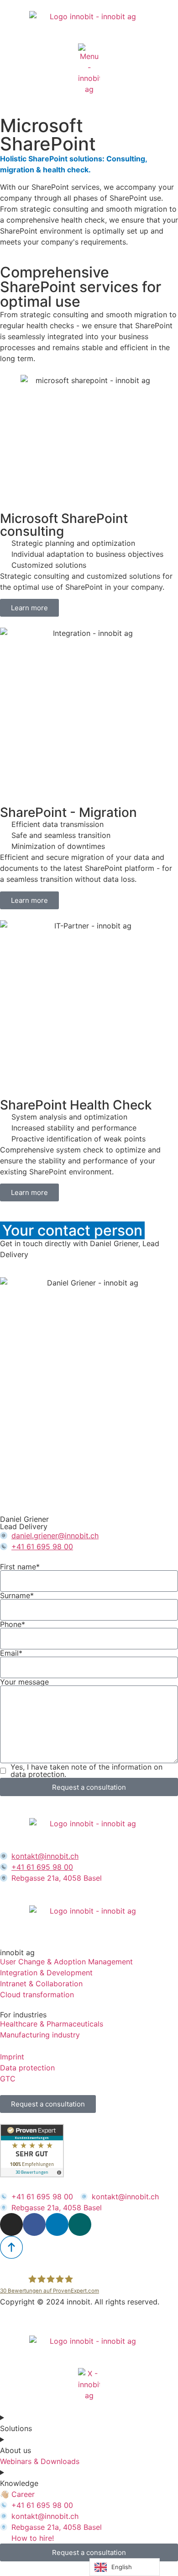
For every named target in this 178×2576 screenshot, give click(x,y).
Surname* (17, 1595)
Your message (24, 1682)
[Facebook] (34, 2224)
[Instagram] (11, 2224)
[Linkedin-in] (57, 2224)
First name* (20, 1567)
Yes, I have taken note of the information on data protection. (86, 1771)
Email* (11, 1653)
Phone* (13, 1624)
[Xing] (80, 2224)
